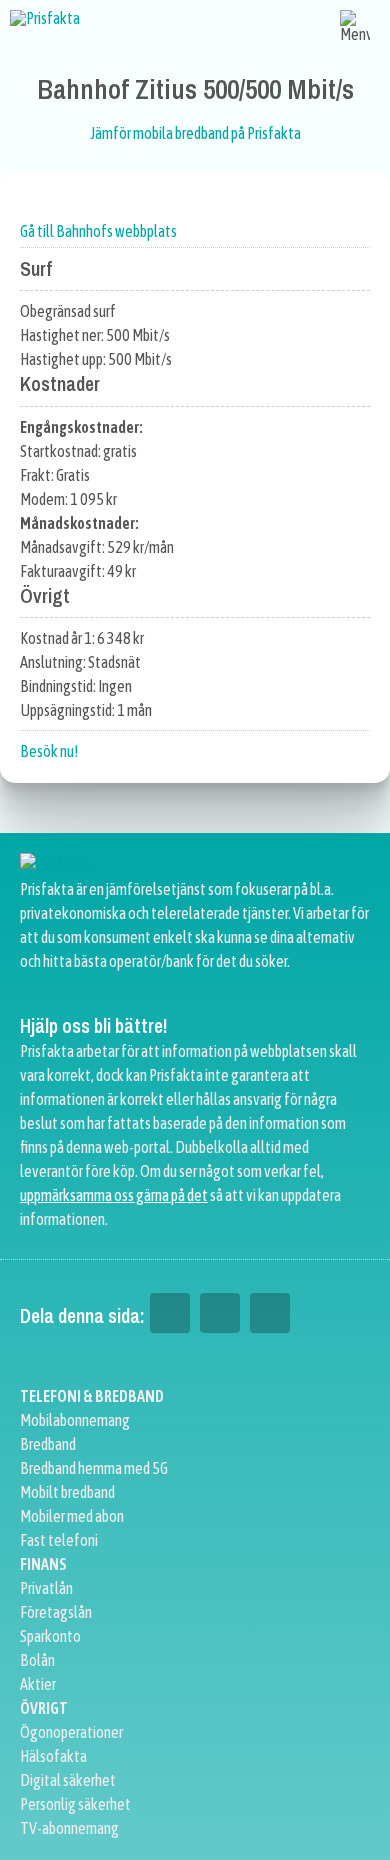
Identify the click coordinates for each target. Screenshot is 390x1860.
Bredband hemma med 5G (94, 1468)
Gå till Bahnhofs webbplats (98, 231)
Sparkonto (50, 1636)
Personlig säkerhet (75, 1804)
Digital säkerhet (68, 1780)
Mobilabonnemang (75, 1420)
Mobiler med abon (72, 1516)
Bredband (48, 1444)
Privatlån (46, 1588)
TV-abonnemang (69, 1828)
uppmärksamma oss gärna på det (114, 1195)
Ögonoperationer (71, 1732)
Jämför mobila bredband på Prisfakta (195, 133)
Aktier (38, 1684)
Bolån (37, 1660)
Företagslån (56, 1612)
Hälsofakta (53, 1756)
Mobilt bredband (67, 1492)
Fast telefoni (59, 1540)
